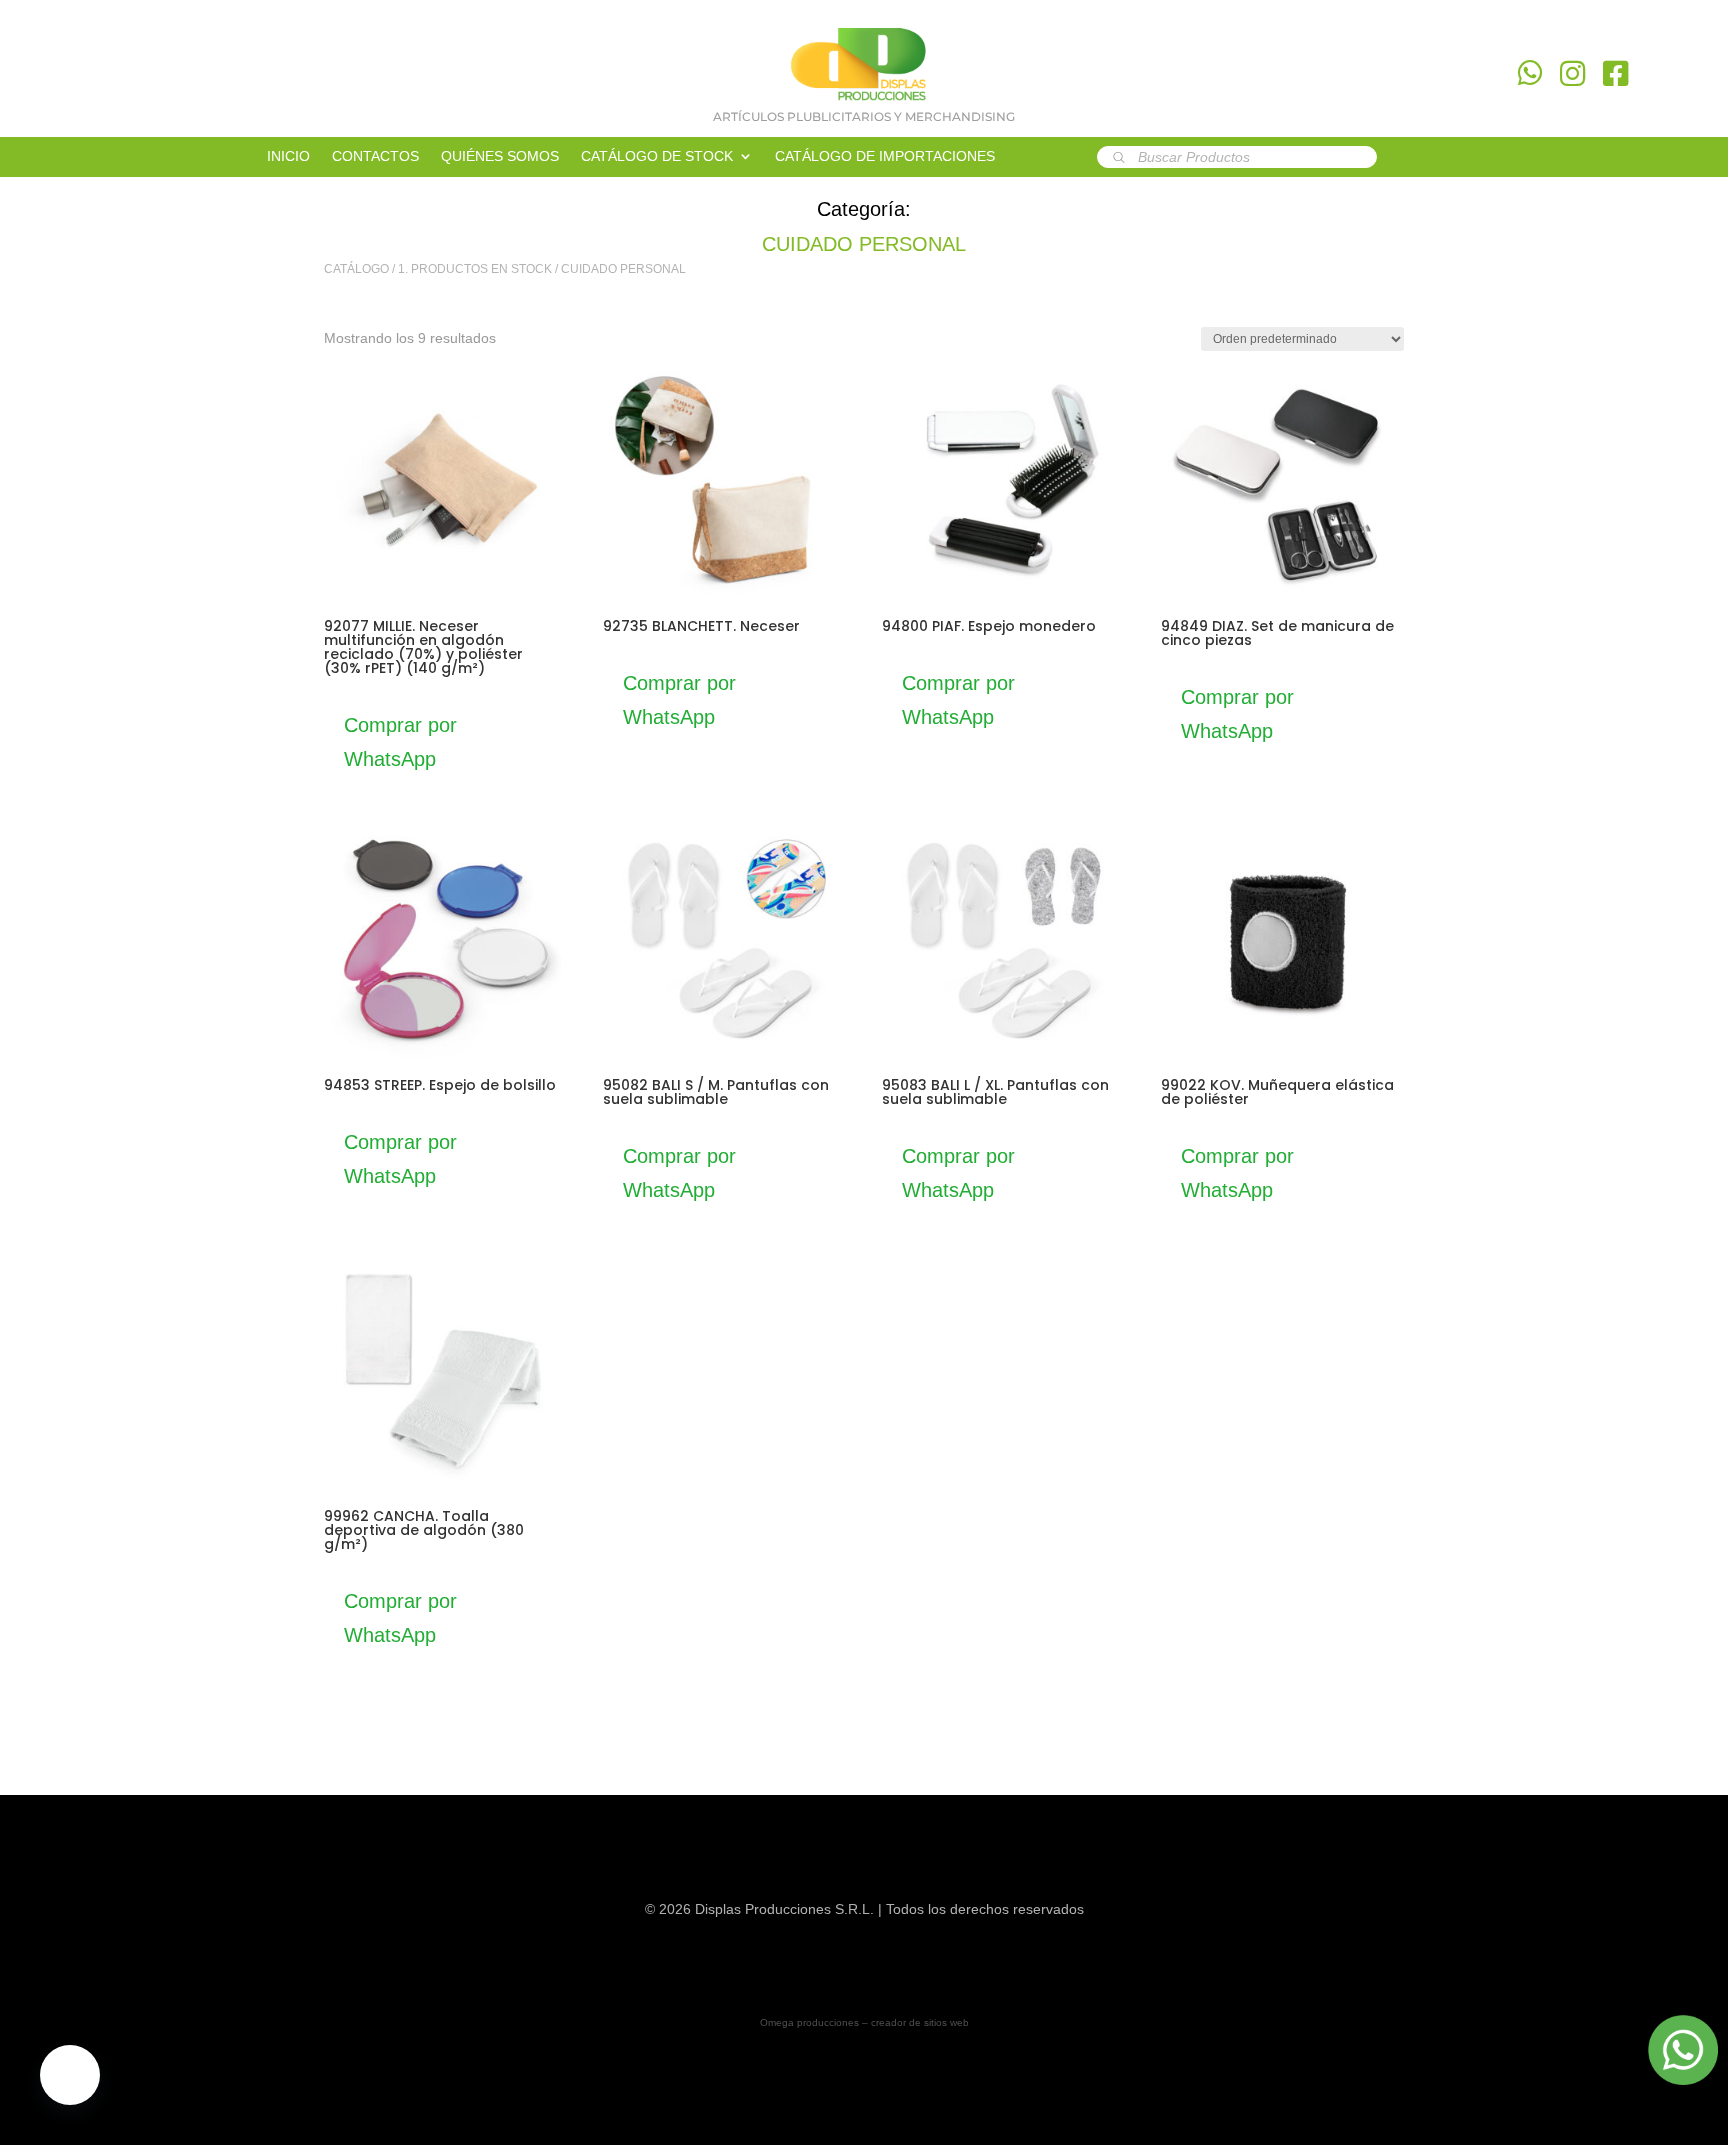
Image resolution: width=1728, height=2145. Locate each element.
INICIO (288, 156)
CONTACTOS (375, 156)
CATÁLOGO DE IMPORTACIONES (885, 156)
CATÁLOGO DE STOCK (657, 156)
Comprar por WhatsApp (400, 742)
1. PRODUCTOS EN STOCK (475, 269)
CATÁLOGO (356, 269)
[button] (70, 2075)
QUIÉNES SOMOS (500, 156)
